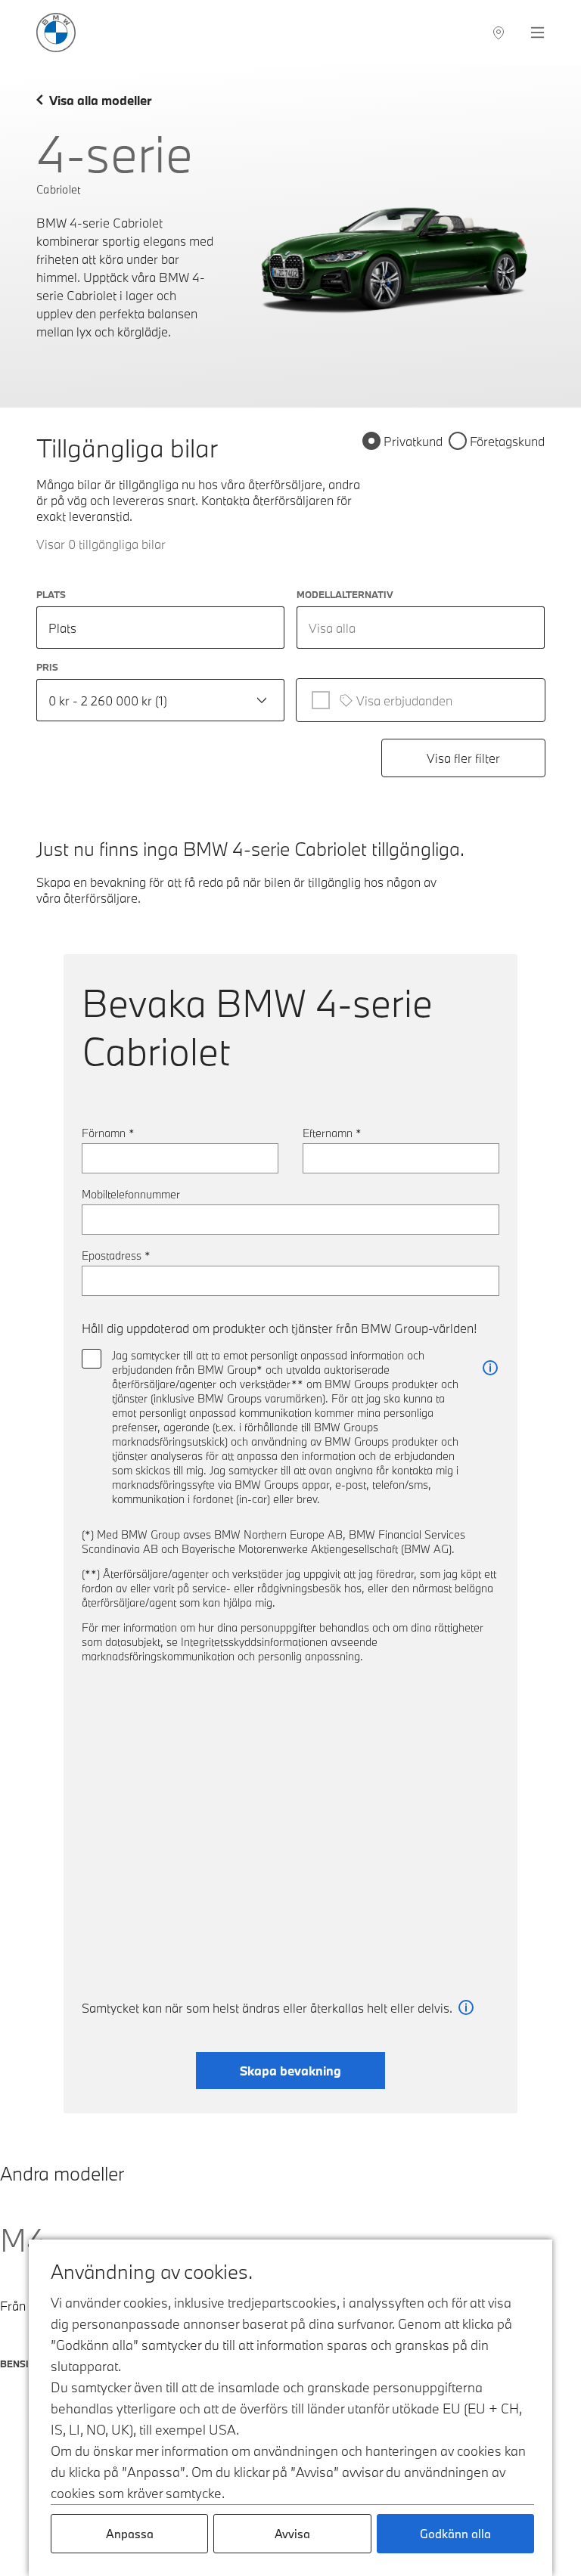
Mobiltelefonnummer (131, 1194)
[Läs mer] (490, 1368)
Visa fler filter (463, 758)
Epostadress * (116, 1255)
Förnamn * (108, 1133)
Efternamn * (332, 1133)
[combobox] (421, 628)
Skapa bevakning (290, 2071)
